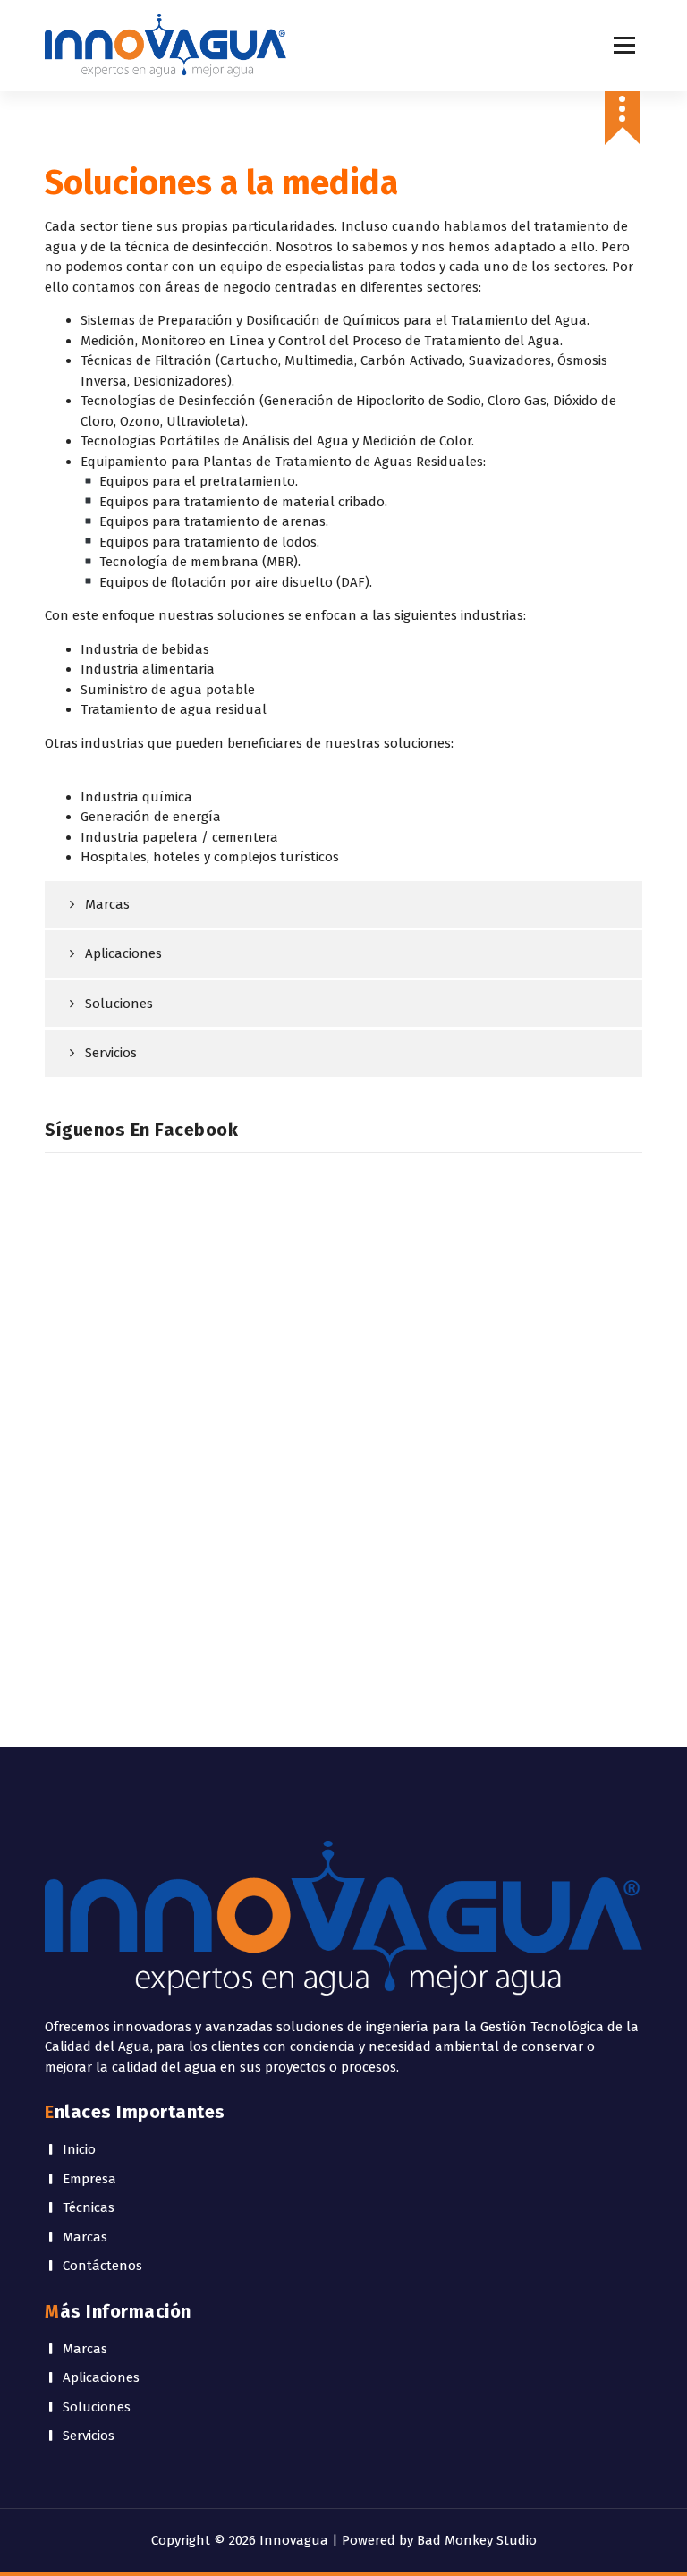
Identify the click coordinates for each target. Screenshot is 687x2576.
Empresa (89, 2179)
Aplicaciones (123, 953)
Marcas (107, 904)
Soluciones (119, 1004)
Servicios (111, 1053)
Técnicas (89, 2207)
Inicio (79, 2149)
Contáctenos (102, 2266)
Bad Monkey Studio (477, 2540)
